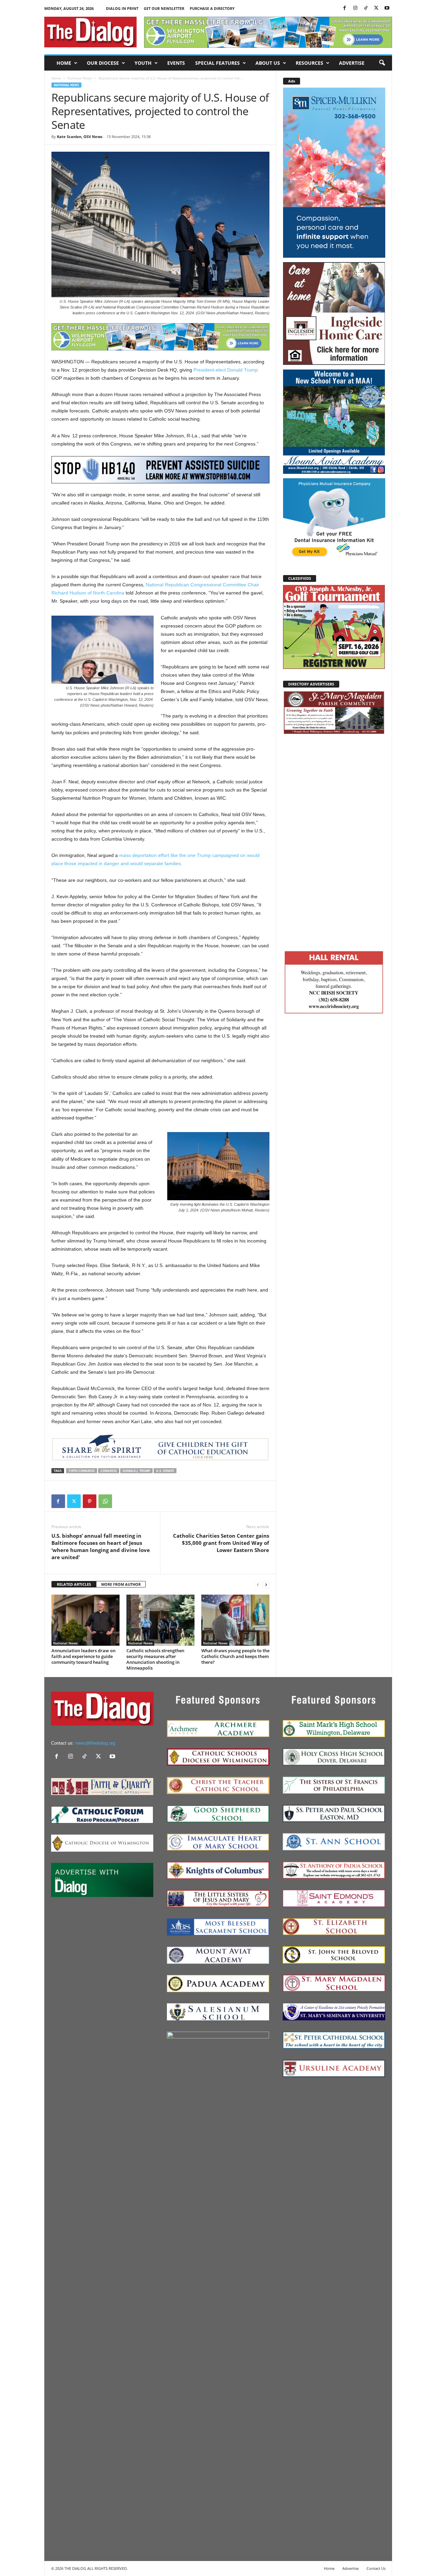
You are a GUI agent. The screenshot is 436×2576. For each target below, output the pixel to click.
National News (80, 78)
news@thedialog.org (95, 1743)
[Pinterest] (90, 1501)
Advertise (352, 63)
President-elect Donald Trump (226, 370)
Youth (143, 63)
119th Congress (82, 1471)
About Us (268, 63)
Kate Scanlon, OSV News (80, 137)
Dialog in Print (122, 8)
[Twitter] (376, 8)
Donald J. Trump (136, 1471)
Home (64, 63)
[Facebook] (345, 8)
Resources (309, 63)
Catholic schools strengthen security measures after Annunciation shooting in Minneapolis (155, 1659)
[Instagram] (355, 8)
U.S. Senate (165, 1471)
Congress (109, 1471)
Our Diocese (103, 63)
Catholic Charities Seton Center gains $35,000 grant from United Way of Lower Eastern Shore (221, 1543)
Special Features (217, 63)
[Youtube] (387, 8)
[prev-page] (258, 1585)
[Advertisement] (334, 841)
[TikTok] (366, 8)
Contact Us (376, 2568)
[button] (382, 63)
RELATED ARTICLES (74, 1584)
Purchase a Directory (212, 8)
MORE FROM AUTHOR (121, 1584)
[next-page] (266, 1585)
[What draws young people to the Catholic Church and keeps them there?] (235, 1620)
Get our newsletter (164, 8)
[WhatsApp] (105, 1501)
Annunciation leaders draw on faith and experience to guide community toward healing (83, 1656)
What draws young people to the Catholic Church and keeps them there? (235, 1656)
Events (176, 63)
